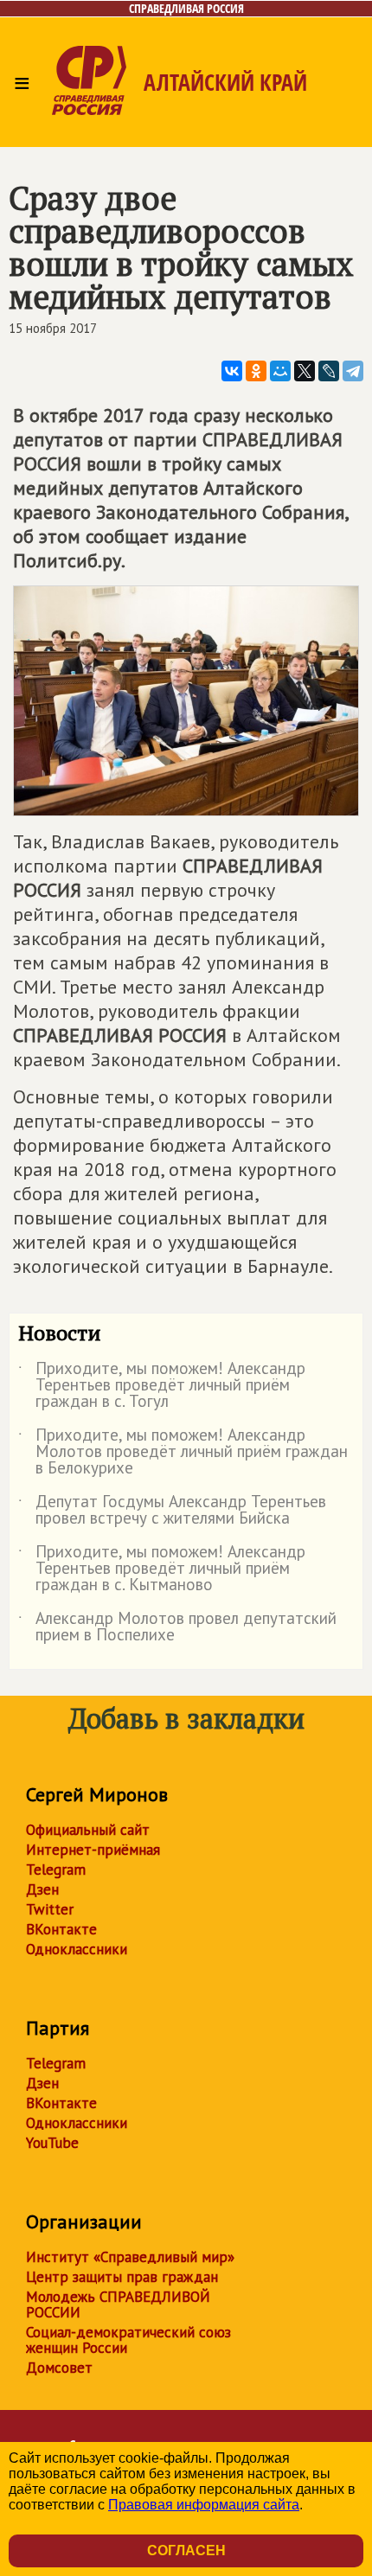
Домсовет (59, 2368)
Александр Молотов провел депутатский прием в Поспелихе (177, 1627)
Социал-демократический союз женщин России (128, 2340)
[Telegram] (353, 371)
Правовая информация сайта (204, 2505)
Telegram (56, 1870)
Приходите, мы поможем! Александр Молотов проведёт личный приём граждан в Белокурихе (183, 1452)
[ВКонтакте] (232, 371)
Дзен (42, 1889)
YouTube (52, 2143)
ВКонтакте (61, 1929)
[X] (305, 371)
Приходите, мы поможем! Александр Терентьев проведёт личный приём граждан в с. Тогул (162, 1386)
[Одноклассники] (256, 371)
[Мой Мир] (280, 371)
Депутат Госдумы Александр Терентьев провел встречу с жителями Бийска (172, 1511)
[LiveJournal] (329, 371)
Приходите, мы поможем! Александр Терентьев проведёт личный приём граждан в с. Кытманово (162, 1569)
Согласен (186, 2550)
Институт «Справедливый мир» (130, 2257)
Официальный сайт (88, 1830)
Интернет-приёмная (93, 1850)
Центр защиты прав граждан (122, 2277)
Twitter (50, 1909)
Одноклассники (77, 1949)
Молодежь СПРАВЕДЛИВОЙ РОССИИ (118, 2304)
